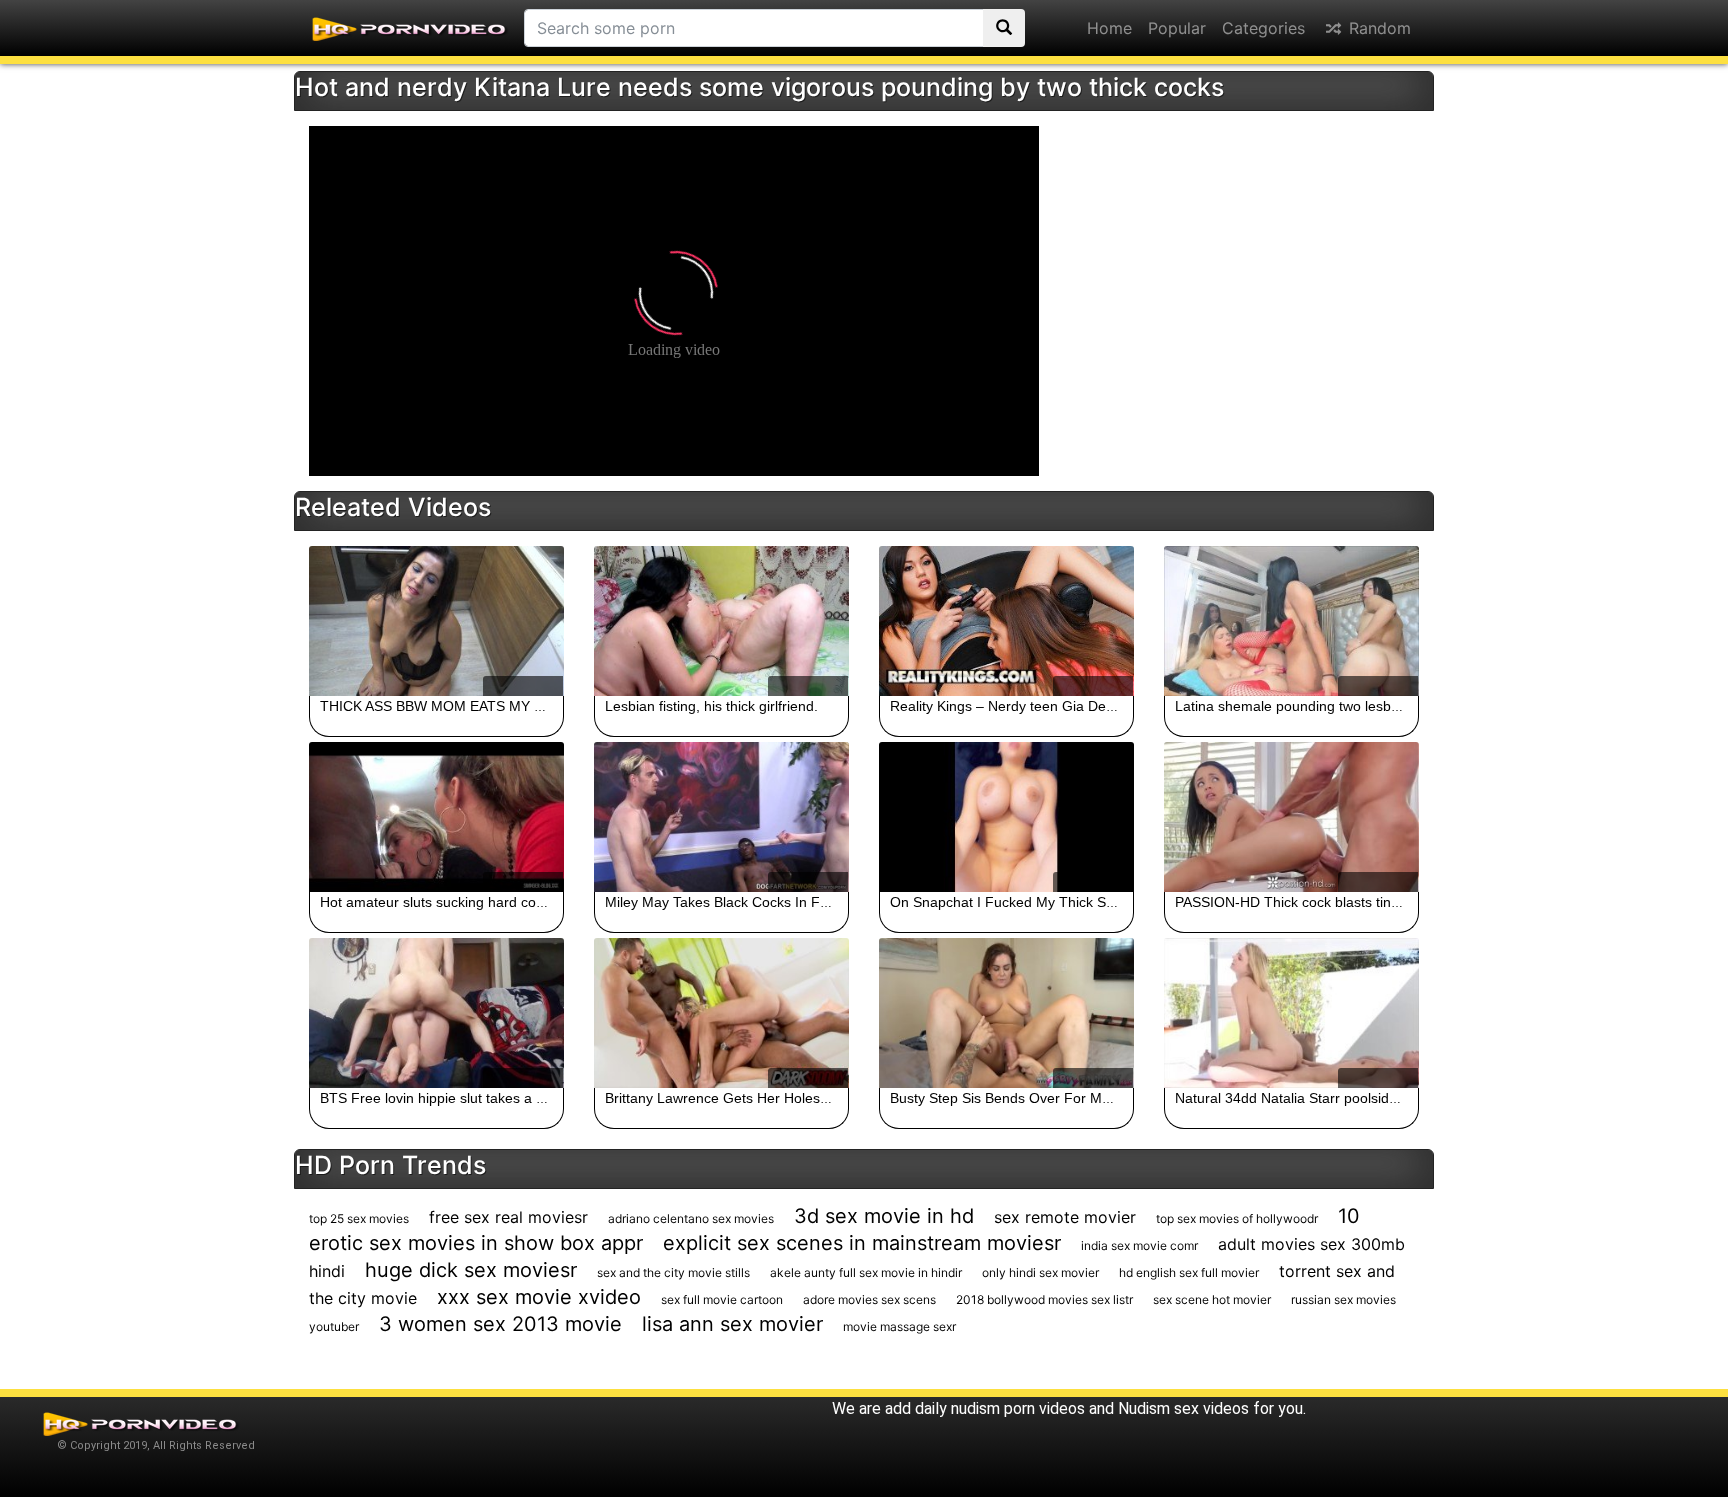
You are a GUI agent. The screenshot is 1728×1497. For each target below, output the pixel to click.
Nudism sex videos (1183, 1408)
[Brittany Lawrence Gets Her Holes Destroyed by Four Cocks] (721, 1013)
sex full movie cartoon (722, 1299)
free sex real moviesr (508, 1217)
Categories (1263, 28)
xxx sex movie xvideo (539, 1297)
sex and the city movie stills (673, 1272)
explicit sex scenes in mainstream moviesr (862, 1243)
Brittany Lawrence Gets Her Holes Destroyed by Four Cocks (795, 1098)
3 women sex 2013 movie (500, 1324)
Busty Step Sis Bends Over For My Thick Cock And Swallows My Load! (1113, 1098)
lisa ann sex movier (732, 1324)
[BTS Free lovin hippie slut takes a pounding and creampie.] (436, 1013)
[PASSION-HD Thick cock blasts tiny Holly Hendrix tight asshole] (1291, 817)
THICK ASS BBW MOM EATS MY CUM (443, 706)
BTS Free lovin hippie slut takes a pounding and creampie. (505, 1098)
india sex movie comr (1139, 1245)
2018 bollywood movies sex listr (1044, 1299)
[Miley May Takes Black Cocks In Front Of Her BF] (721, 817)
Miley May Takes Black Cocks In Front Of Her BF (759, 902)
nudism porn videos (1018, 1408)
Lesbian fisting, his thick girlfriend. (711, 706)
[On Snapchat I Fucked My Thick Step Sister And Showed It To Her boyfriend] (1006, 817)
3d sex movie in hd (884, 1216)
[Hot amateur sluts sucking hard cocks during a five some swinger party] (436, 817)
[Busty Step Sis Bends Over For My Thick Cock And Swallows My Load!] (1006, 1013)
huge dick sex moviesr (471, 1270)
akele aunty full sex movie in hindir (866, 1272)
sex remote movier (1065, 1217)
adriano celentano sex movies (691, 1218)
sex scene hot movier (1212, 1299)
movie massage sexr (899, 1326)
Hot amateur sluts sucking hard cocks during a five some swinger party (543, 902)
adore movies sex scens (869, 1299)
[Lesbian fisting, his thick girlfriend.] (721, 621)
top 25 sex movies (359, 1218)
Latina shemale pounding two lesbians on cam (1321, 706)
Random (1377, 28)
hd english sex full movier (1189, 1272)
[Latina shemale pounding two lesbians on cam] (1291, 621)
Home (1109, 28)
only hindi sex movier (1040, 1272)
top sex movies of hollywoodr (1237, 1218)
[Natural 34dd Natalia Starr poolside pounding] (1291, 1013)
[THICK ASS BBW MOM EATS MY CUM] (436, 621)
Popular (1177, 28)
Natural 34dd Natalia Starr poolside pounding (1317, 1098)
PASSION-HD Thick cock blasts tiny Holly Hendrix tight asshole (1372, 902)
